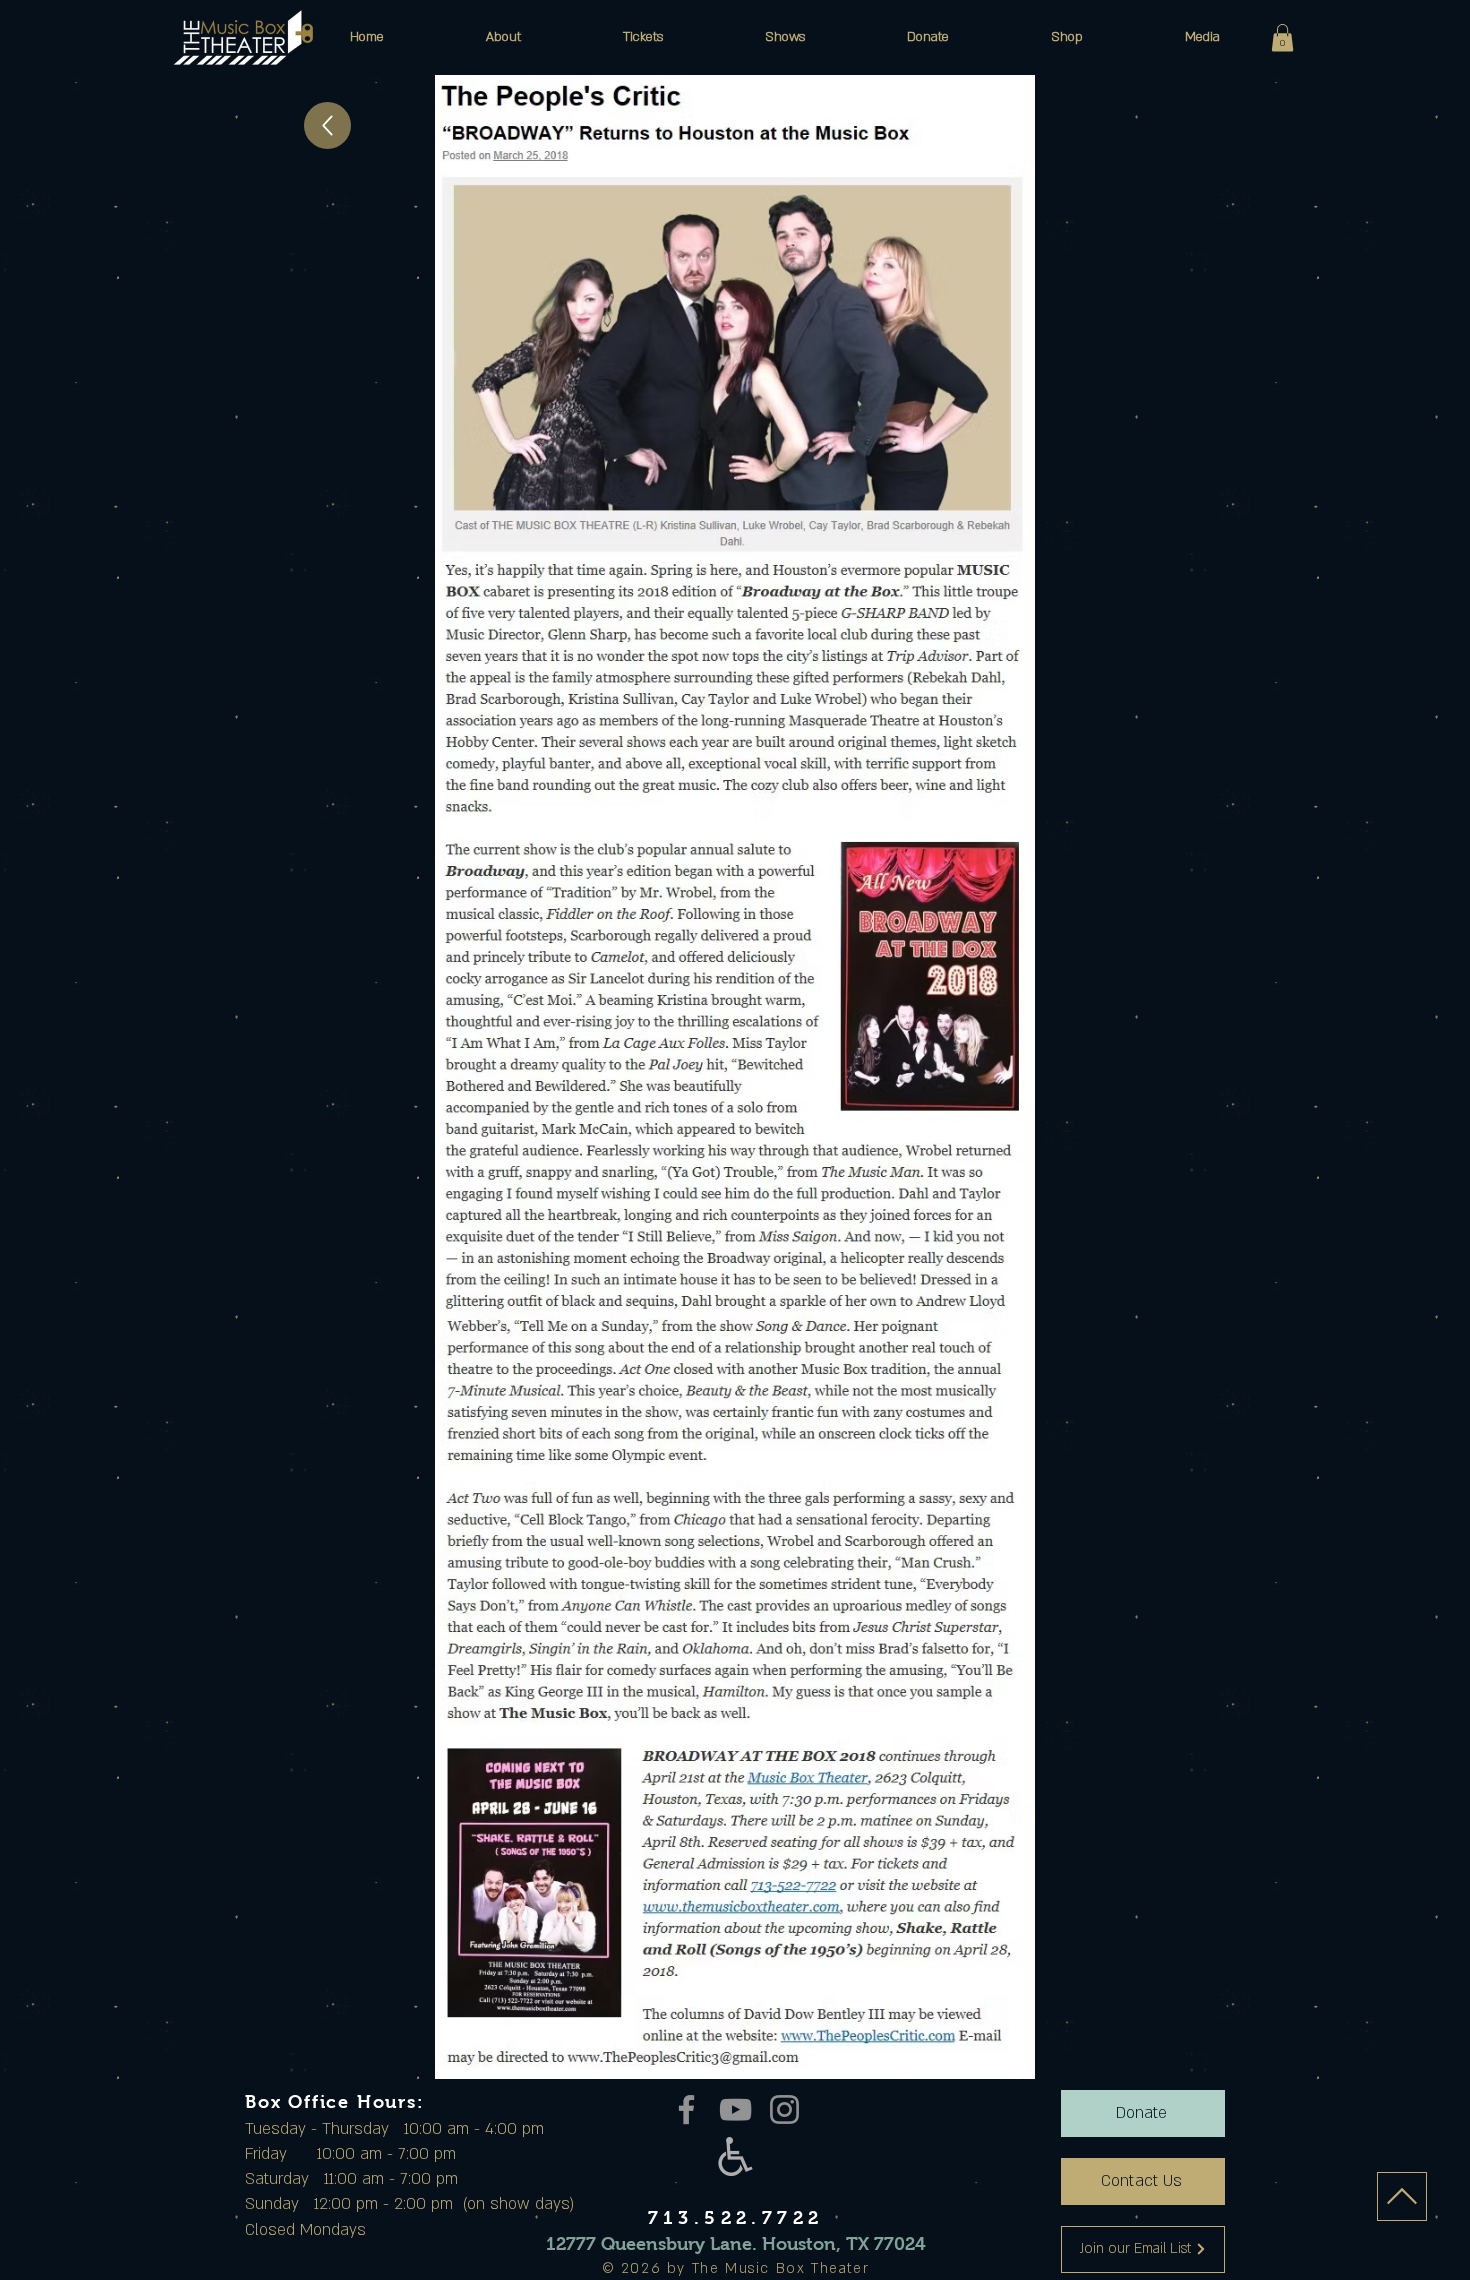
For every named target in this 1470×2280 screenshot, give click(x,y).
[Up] (327, 125)
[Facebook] (686, 2109)
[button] (503, 37)
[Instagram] (784, 2109)
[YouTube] (735, 2109)
